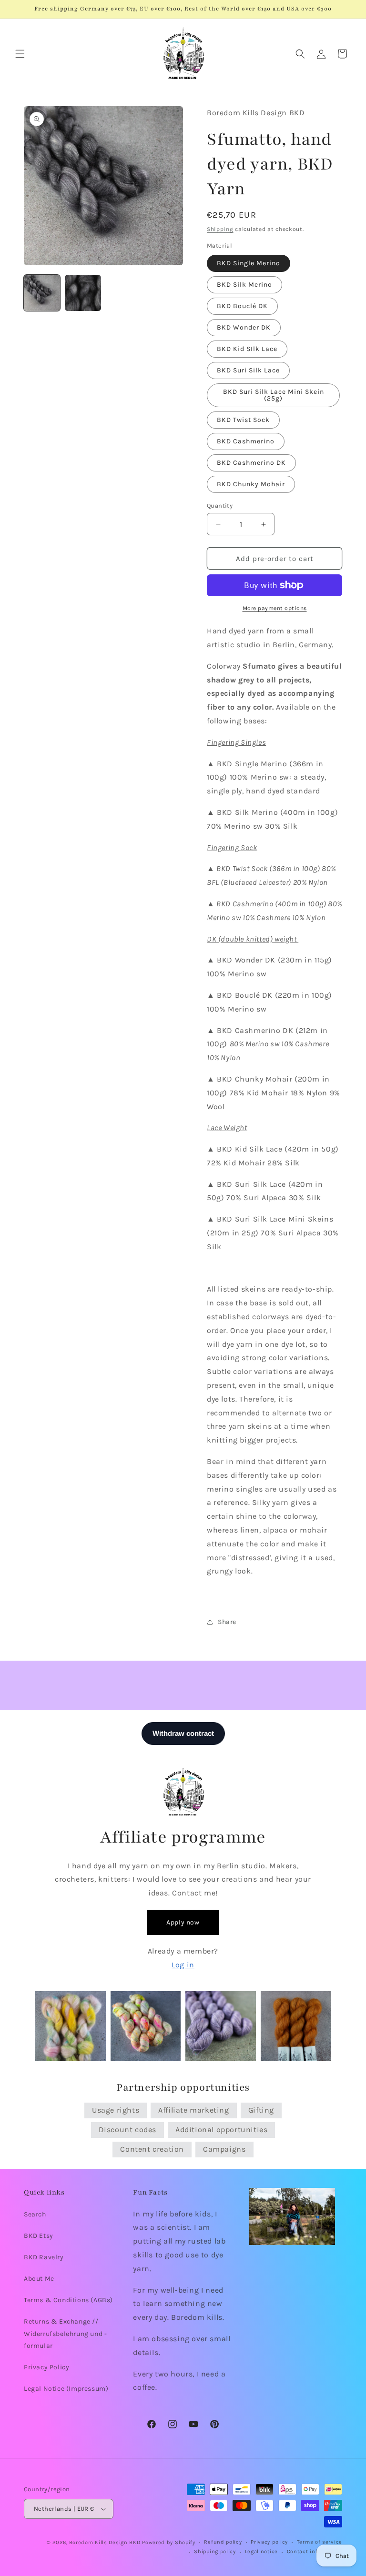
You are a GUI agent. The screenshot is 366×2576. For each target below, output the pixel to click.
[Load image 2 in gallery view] (83, 293)
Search (35, 2214)
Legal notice (261, 2551)
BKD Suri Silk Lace (248, 370)
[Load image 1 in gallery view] (42, 293)
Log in (183, 1965)
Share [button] (227, 1622)
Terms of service (320, 2542)
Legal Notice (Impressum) (66, 2389)
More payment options (275, 608)
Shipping (220, 229)
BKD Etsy (39, 2236)
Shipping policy (215, 2551)
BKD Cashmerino (246, 441)
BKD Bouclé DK (242, 306)
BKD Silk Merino (244, 285)
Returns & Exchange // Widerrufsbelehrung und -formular (65, 2333)
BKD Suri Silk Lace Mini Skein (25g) (274, 395)
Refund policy (223, 2542)
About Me (39, 2279)
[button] (20, 54)
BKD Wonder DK (244, 327)
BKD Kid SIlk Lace (247, 349)
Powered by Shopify (169, 2542)
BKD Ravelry (44, 2257)
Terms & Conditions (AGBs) (68, 2300)
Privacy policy (269, 2542)
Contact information (315, 2551)
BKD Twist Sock (243, 420)
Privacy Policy (46, 2367)
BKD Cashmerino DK (251, 463)
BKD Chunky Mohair (251, 484)
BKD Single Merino (249, 263)
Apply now (183, 1922)
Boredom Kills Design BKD (106, 2542)
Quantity (220, 506)
